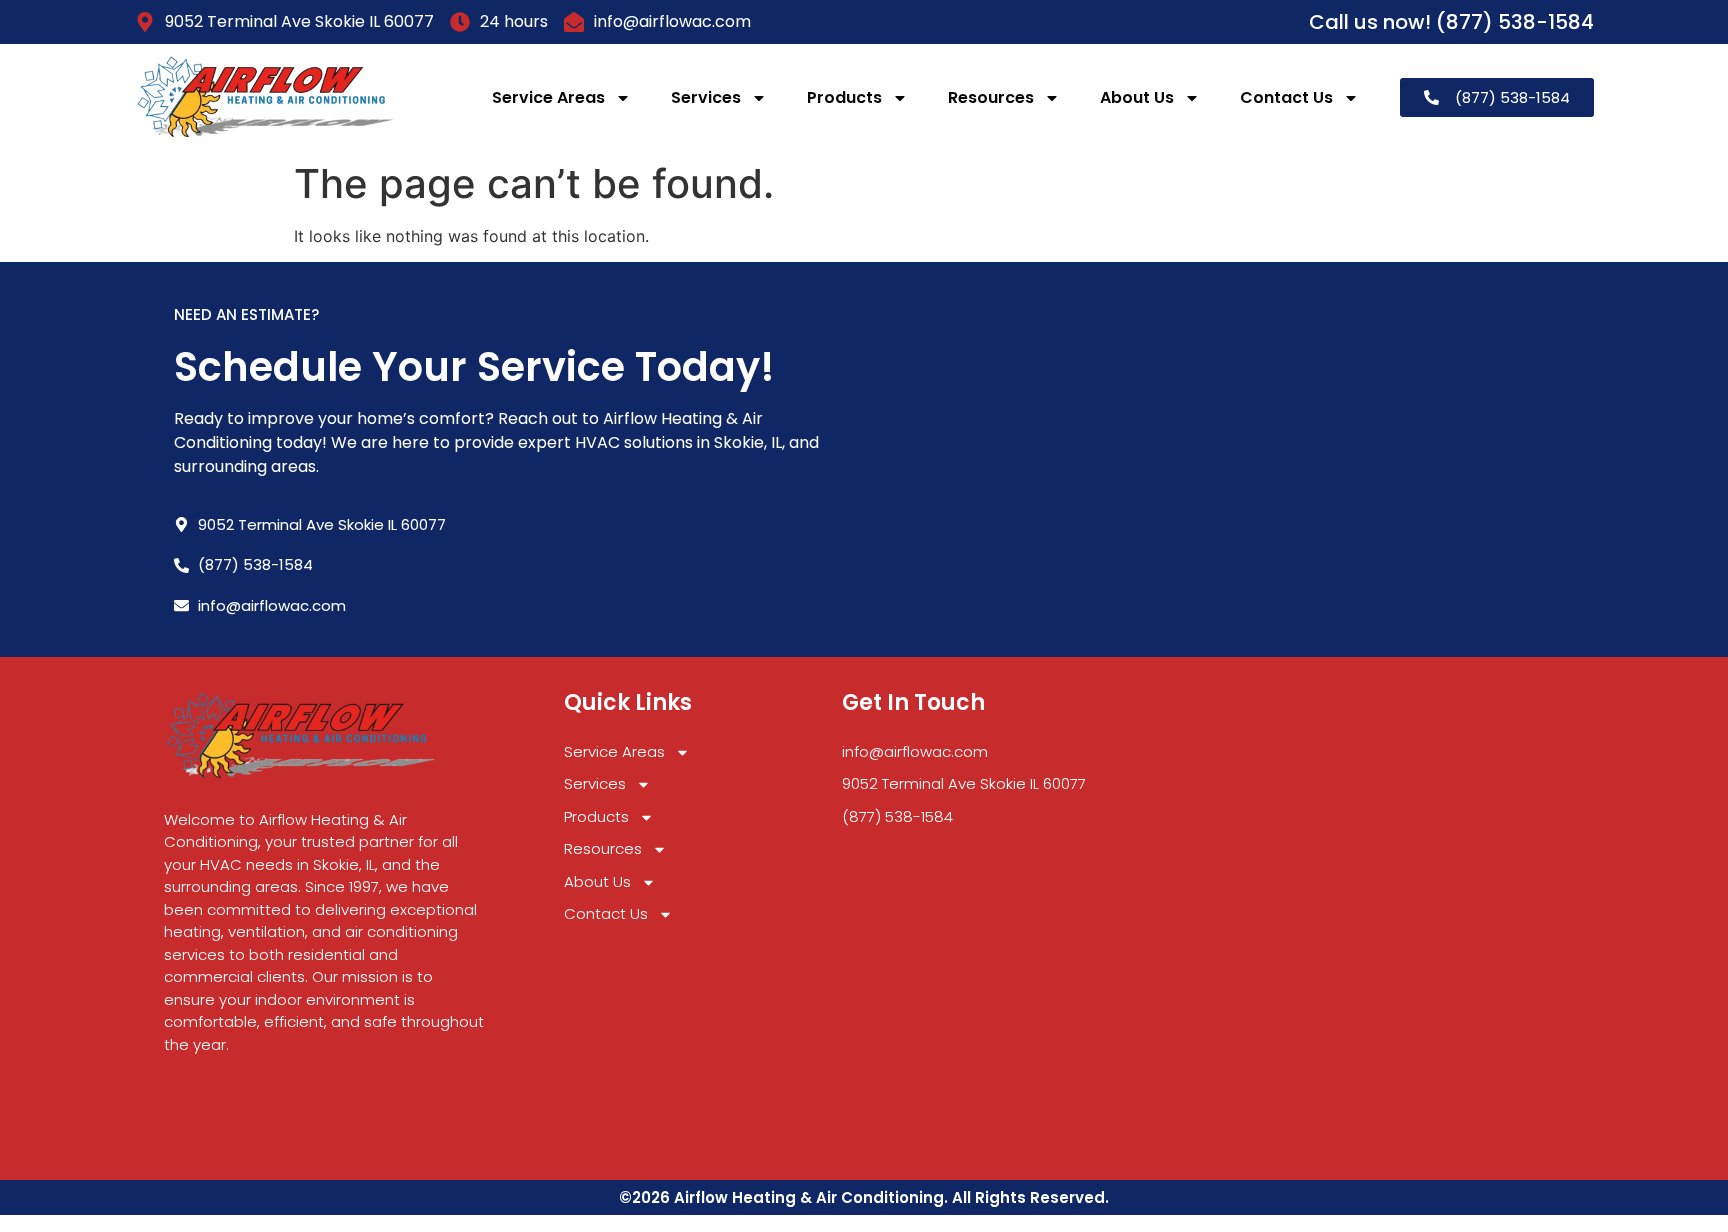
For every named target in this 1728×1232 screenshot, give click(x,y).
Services (706, 97)
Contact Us (1286, 97)
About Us (1137, 97)
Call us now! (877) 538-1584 (1451, 22)
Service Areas (548, 97)
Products (844, 97)
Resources (991, 97)
